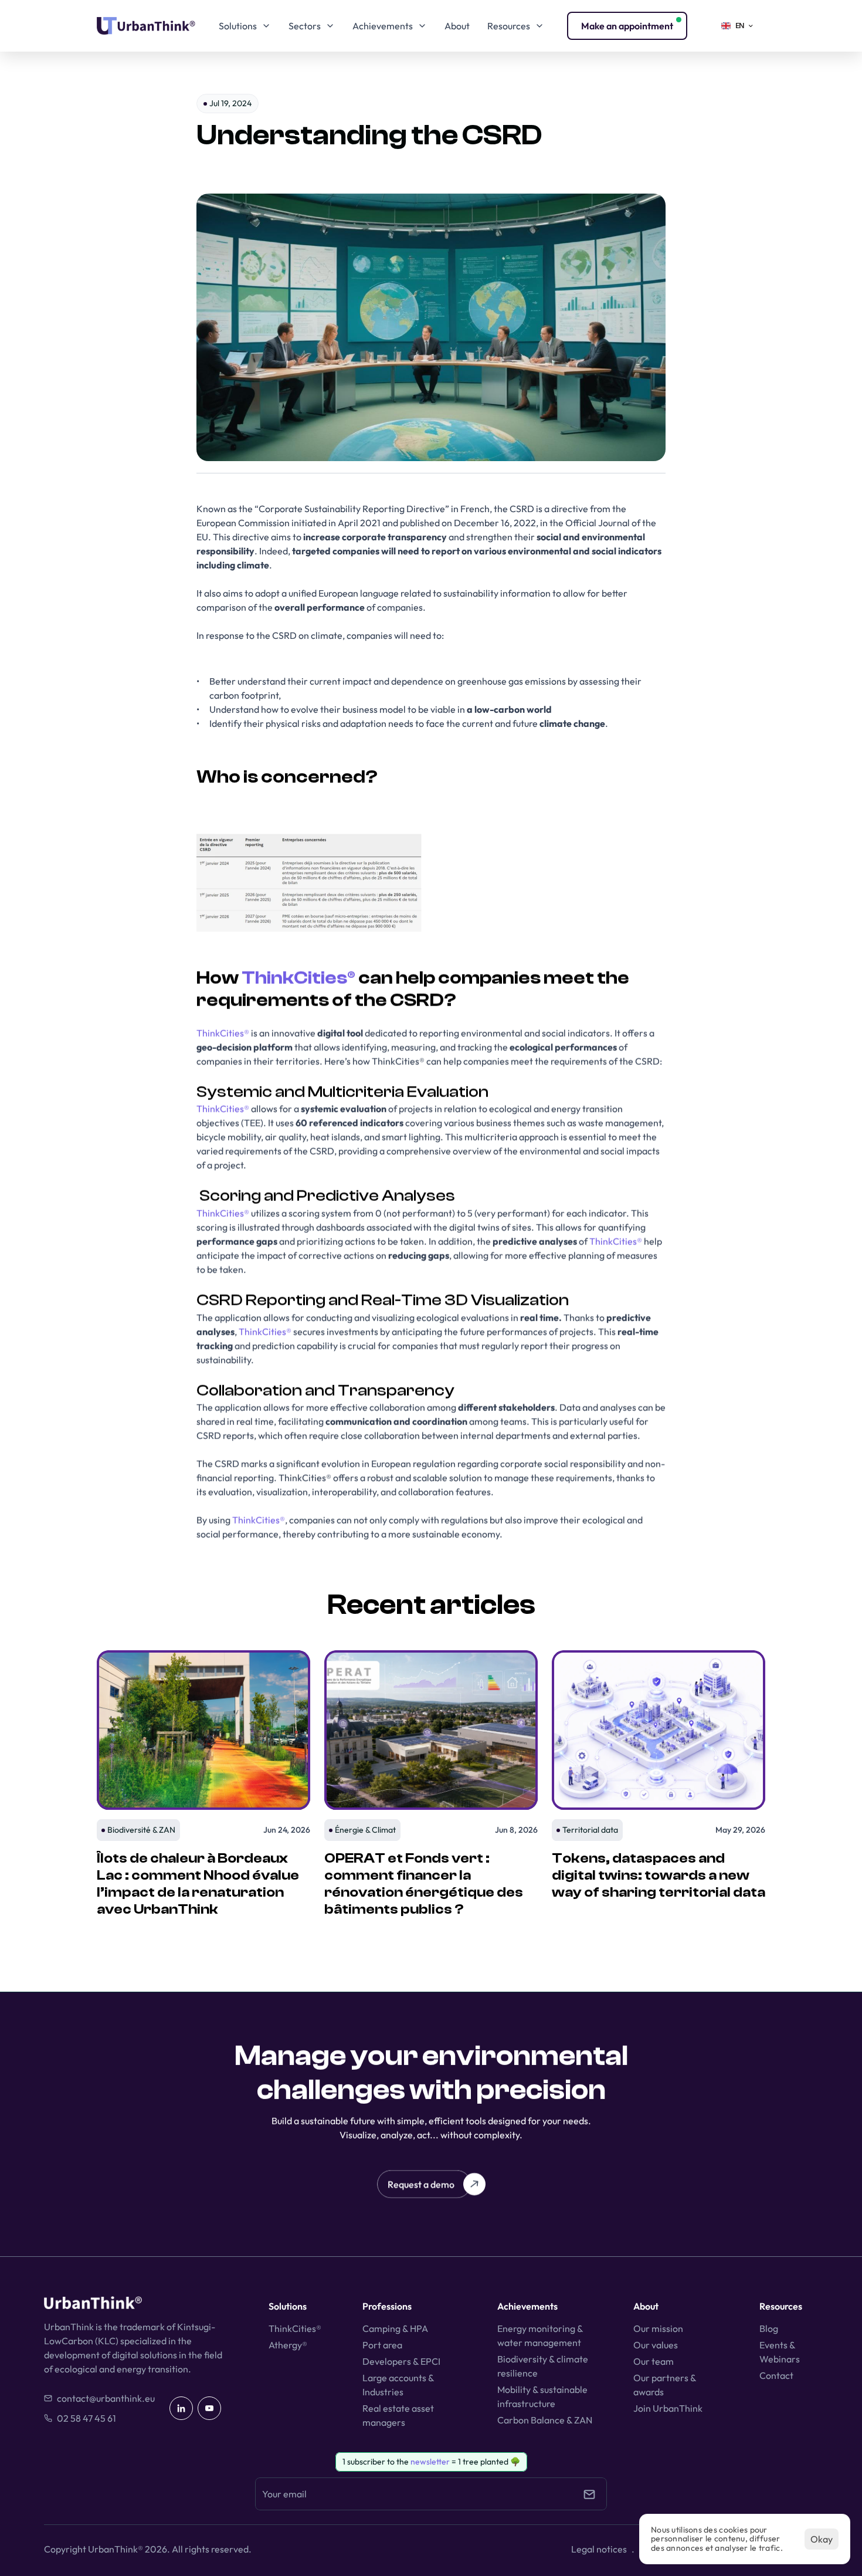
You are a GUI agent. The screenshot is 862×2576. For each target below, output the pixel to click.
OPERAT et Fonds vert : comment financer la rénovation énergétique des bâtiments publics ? (425, 1883)
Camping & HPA (395, 2328)
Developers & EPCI (401, 2361)
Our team (654, 2361)
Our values (656, 2345)
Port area (382, 2345)
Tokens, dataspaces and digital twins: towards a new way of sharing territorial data (659, 1875)
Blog (769, 2328)
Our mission (658, 2328)
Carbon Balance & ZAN (545, 2420)
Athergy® (288, 2345)
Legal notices (599, 2549)
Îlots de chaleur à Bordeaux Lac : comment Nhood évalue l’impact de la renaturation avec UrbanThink (199, 1883)
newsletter (430, 2462)
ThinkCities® (298, 978)
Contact (776, 2375)
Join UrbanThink (668, 2408)
